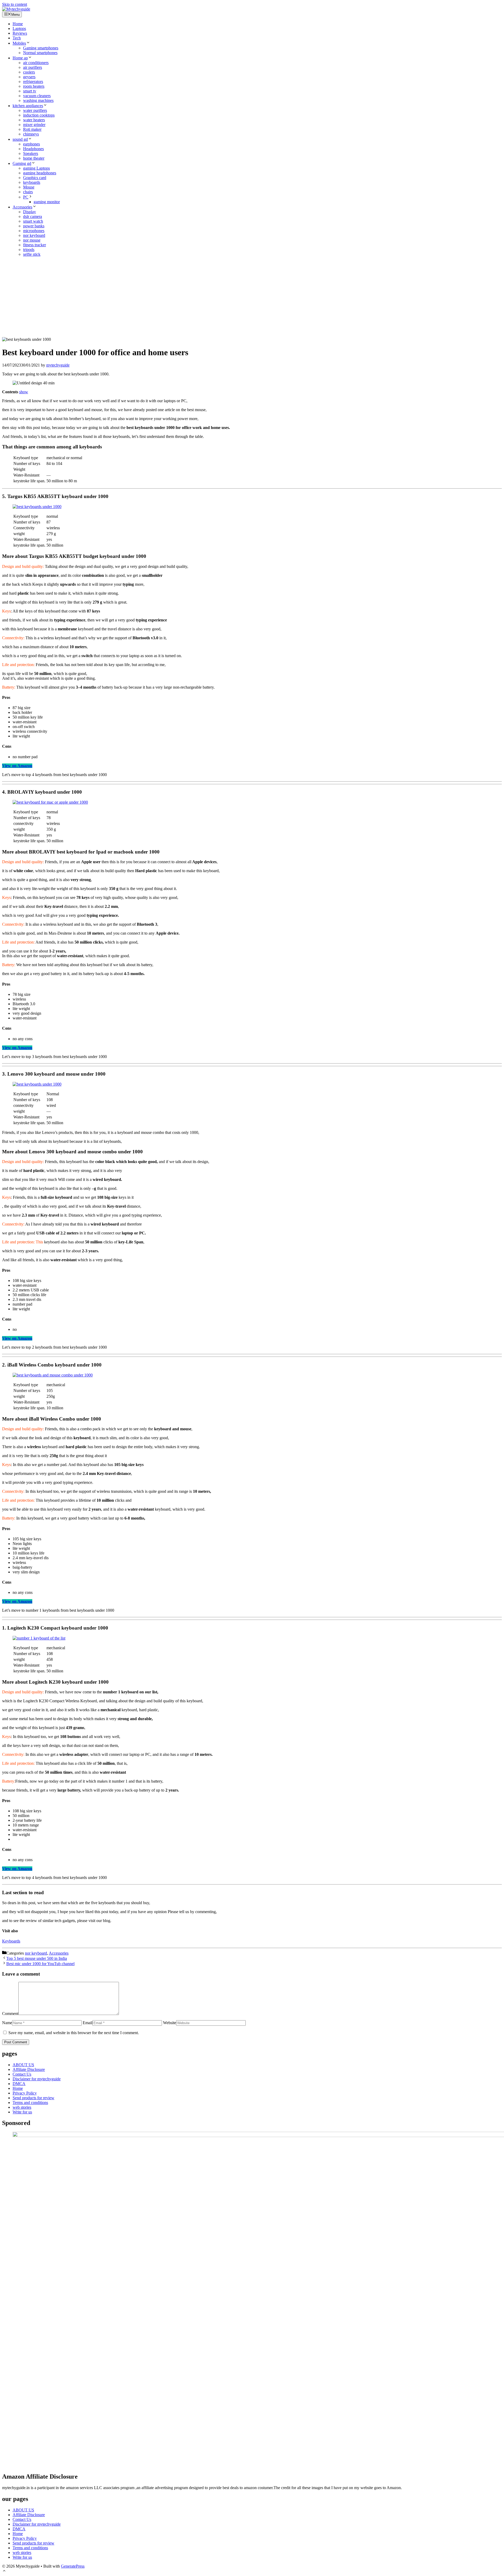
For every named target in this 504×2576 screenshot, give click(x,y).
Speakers (31, 153)
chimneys (31, 134)
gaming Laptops (36, 168)
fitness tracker (35, 245)
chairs (28, 192)
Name (7, 2023)
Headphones (33, 149)
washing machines (38, 100)
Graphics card (35, 178)
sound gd (20, 139)
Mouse (29, 187)
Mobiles (19, 43)
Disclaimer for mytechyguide (37, 2079)
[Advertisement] (252, 298)
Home (18, 24)
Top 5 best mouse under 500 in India (37, 1958)
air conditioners (36, 63)
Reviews (20, 33)
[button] (4, 2571)
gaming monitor (47, 202)
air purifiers (33, 67)
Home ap (20, 58)
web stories (22, 2107)
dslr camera (33, 216)
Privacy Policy (25, 2093)
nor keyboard (34, 235)
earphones (31, 144)
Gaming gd (22, 163)
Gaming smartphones (41, 48)
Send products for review (33, 2098)
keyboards (32, 182)
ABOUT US (23, 2065)
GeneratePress (73, 2566)
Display (30, 212)
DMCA (19, 2084)
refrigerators (33, 82)
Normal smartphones (40, 53)
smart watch (33, 221)
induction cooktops (39, 115)
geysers (29, 77)
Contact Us (22, 2074)
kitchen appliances (28, 106)
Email (88, 2023)
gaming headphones (40, 173)
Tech (17, 38)
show (24, 392)
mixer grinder (34, 125)
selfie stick (32, 254)
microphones (34, 231)
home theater (34, 158)
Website (170, 2023)
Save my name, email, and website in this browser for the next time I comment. (74, 2033)
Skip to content (15, 4)
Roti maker (32, 129)
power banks (34, 226)
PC (26, 197)
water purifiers (35, 110)
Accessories (22, 207)
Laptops (19, 28)
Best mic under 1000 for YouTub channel (40, 1964)
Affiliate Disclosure (29, 2069)
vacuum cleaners (37, 96)
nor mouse (32, 240)
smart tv (30, 91)
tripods (29, 250)
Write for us (22, 2112)
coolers (29, 72)
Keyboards (11, 1941)
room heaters (34, 86)
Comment (10, 2014)
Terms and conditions (30, 2103)
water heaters (34, 120)
